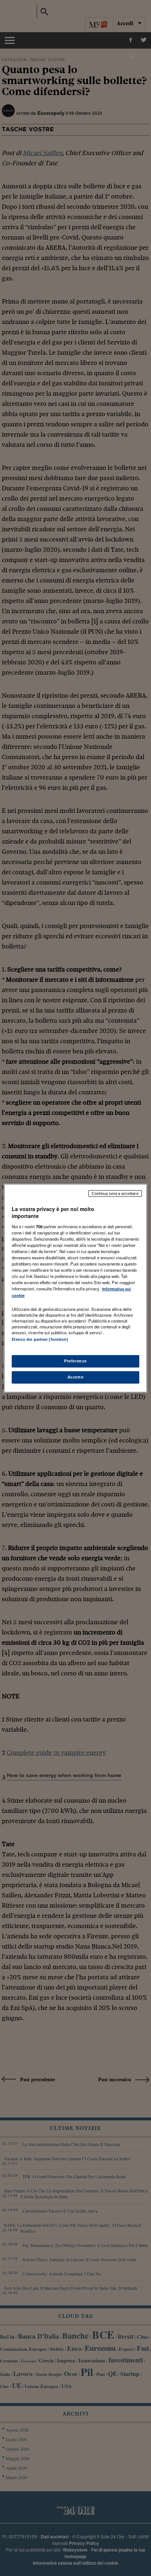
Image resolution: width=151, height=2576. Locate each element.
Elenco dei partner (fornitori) (40, 1339)
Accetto (76, 1377)
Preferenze (75, 1361)
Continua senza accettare (115, 1193)
